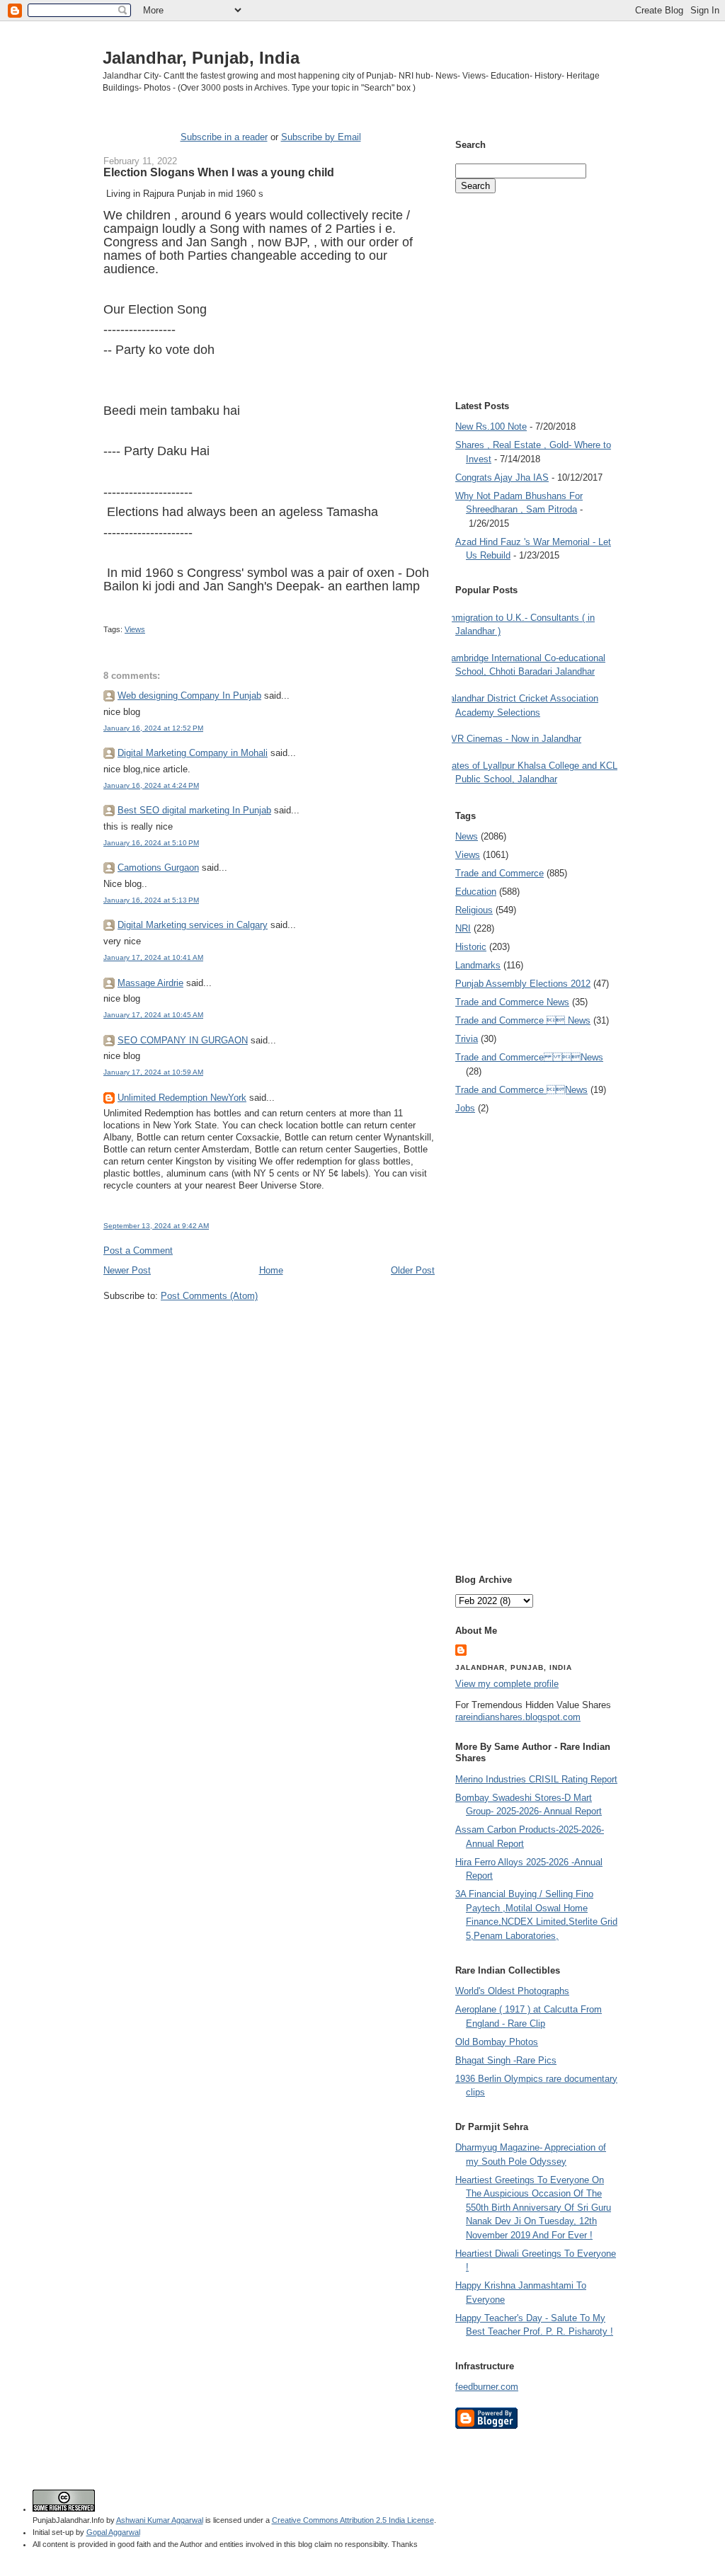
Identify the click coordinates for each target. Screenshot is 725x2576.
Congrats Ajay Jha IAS (502, 477)
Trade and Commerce (499, 873)
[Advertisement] (269, 1329)
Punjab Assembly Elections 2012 (523, 984)
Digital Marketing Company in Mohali (193, 753)
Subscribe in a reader (224, 137)
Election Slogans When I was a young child (219, 172)
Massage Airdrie (150, 983)
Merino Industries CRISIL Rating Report (536, 1779)
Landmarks (478, 965)
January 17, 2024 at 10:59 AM (153, 1072)
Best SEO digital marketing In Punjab (194, 810)
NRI (463, 928)
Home (271, 1270)
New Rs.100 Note (491, 427)
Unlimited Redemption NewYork (182, 1098)
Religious (474, 910)
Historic (471, 947)
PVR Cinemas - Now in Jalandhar (513, 739)
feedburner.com (487, 2387)
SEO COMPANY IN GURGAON (183, 1040)
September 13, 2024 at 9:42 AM (156, 1226)
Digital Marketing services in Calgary (193, 925)
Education (476, 892)
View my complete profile (507, 1684)
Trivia (467, 1039)
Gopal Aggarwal (113, 2532)
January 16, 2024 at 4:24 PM (151, 785)
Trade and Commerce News (512, 1002)
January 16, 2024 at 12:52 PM (153, 728)
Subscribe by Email (321, 137)
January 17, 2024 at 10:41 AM (153, 957)
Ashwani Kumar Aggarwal (160, 2520)
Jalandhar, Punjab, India (201, 58)
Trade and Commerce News (529, 1057)
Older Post (413, 1270)
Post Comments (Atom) (209, 1296)
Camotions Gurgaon (158, 868)
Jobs (465, 1108)
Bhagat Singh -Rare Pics (506, 2060)
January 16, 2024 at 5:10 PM (151, 843)
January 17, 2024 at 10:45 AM (153, 1015)
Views (135, 629)
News (467, 836)
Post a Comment (138, 1250)
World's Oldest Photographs (512, 1991)
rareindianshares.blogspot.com (518, 1717)
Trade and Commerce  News (523, 1020)
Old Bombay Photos (497, 2042)
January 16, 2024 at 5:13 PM (151, 900)
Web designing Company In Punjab (189, 695)
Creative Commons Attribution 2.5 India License (353, 2520)
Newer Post (127, 1270)
